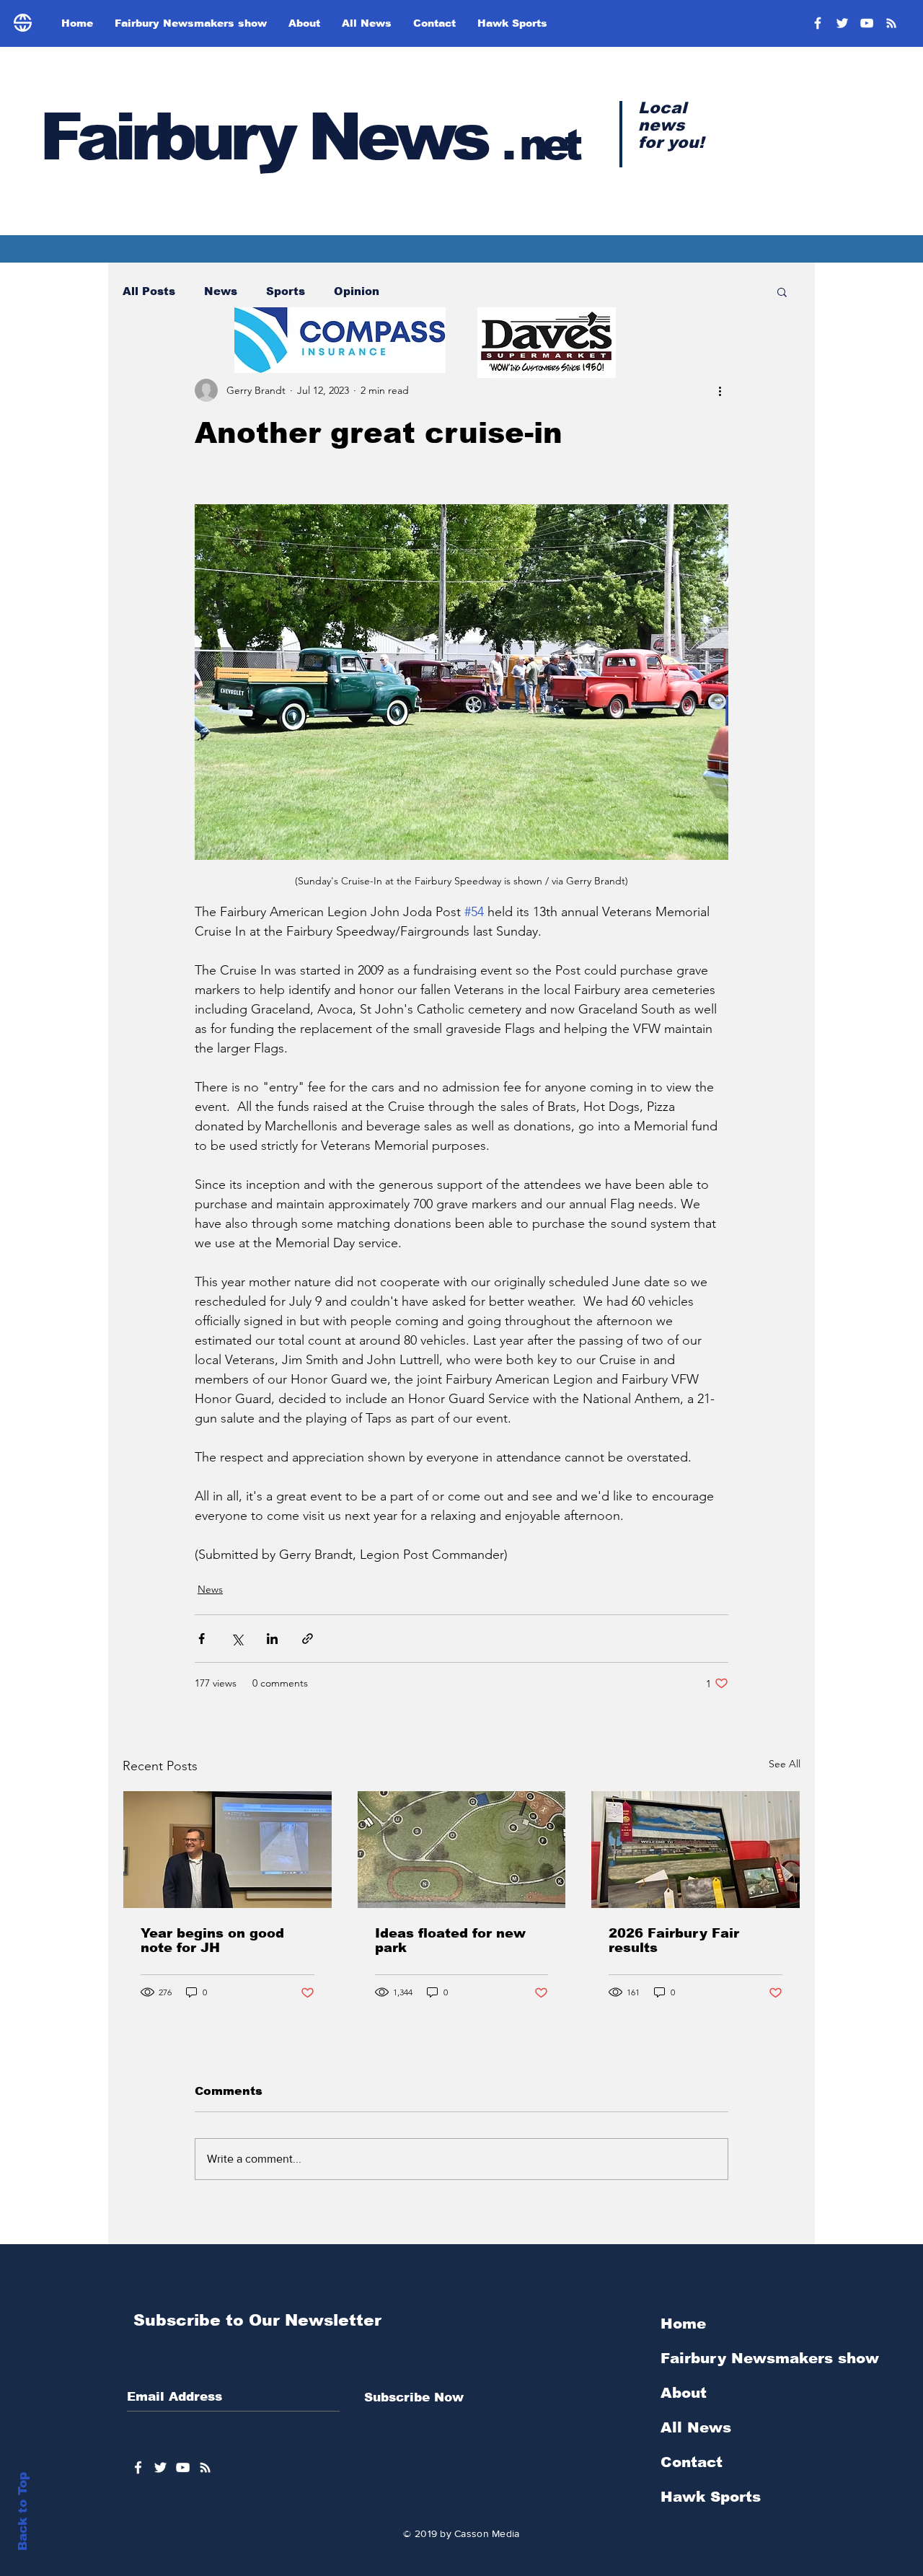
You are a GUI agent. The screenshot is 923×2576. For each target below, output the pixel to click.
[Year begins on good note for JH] (228, 1850)
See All (785, 1764)
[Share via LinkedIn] (272, 1639)
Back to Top (23, 2511)
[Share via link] (308, 1639)
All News (696, 2427)
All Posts (149, 291)
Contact (692, 2462)
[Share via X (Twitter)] (237, 1639)
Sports (286, 291)
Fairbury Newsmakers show (770, 2358)
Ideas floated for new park (450, 1940)
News (221, 291)
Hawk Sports (711, 2497)
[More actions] (720, 390)
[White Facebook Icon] (138, 2467)
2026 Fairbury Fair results (674, 1940)
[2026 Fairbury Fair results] (695, 1850)
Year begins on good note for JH (212, 1940)
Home (683, 2324)
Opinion (357, 291)
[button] (782, 291)
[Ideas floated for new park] (462, 1850)
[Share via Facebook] (202, 1639)
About (684, 2393)
